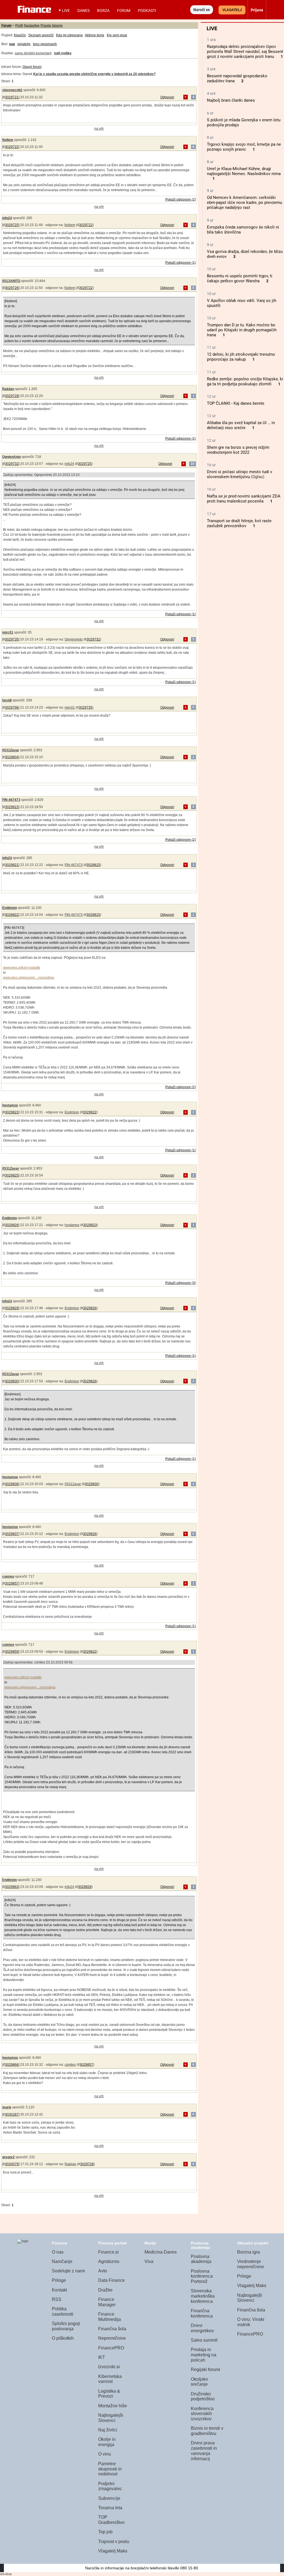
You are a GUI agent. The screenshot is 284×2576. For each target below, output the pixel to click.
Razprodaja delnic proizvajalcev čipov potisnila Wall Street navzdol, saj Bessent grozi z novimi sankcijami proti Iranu (245, 52)
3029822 (12, 915)
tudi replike (63, 53)
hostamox (10, 1105)
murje (7, 2107)
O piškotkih (63, 2338)
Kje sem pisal (117, 35)
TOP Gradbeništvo (111, 2520)
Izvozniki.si (109, 2367)
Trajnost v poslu (114, 2542)
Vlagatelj (232, 10)
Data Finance (111, 2280)
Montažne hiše (113, 2406)
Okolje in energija (107, 2442)
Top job (105, 2532)
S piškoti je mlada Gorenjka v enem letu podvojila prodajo (244, 122)
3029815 (12, 807)
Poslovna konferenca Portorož (202, 2276)
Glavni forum (32, 67)
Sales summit (204, 2340)
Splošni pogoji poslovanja (66, 2326)
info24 (7, 218)
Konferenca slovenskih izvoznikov (202, 2414)
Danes (83, 11)
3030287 (12, 2114)
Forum (124, 11)
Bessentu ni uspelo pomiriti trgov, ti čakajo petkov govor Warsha (240, 278)
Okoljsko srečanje (199, 2382)
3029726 (12, 288)
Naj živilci (108, 2430)
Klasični (20, 35)
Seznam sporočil (41, 35)
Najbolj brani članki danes (231, 100)
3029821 (12, 865)
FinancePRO (111, 2348)
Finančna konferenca (202, 2313)
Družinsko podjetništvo (203, 2396)
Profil (19, 25)
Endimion (10, 908)
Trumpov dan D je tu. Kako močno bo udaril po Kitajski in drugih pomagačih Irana (242, 330)
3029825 (12, 1175)
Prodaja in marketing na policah (204, 2355)
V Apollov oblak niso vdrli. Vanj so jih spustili (242, 303)
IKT (102, 2357)
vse (12, 44)
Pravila (46, 25)
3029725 (12, 225)
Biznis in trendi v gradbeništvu (207, 2431)
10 (192, 464)
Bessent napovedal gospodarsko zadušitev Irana (237, 78)
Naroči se (202, 10)
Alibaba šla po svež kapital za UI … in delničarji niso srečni (241, 425)
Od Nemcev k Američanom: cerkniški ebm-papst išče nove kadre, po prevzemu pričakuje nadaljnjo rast (244, 203)
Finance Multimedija (110, 2317)
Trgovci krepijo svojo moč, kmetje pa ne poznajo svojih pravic (244, 147)
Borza (103, 11)
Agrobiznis (109, 2261)
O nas (58, 2252)
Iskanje (57, 25)
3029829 (12, 1308)
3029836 (12, 1484)
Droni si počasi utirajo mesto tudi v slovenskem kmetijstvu (239, 474)
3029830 (12, 1381)
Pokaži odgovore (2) (181, 199)
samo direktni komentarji (33, 53)
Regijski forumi (206, 2369)
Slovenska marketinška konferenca (203, 2296)
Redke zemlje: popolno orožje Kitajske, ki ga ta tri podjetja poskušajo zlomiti (245, 381)
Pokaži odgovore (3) (181, 1283)
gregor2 (8, 2157)
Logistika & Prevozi (109, 2394)
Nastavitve (32, 25)
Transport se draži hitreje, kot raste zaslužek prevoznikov (239, 523)
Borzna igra (248, 2252)
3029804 (12, 757)
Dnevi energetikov (202, 2328)
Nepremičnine (112, 2338)
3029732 (12, 464)
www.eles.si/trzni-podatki (22, 968)
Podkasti (147, 11)
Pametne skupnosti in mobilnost (110, 2469)
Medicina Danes (161, 2252)
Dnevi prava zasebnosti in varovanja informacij (204, 2451)
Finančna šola (112, 2329)
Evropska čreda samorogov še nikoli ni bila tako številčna (243, 230)
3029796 (12, 708)
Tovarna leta (110, 2508)
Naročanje (62, 2261)
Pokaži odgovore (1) (181, 263)
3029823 (12, 1112)
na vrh (99, 129)
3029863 (12, 1887)
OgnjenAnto (12, 457)
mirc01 (8, 632)
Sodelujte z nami (68, 2271)
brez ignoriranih (45, 44)
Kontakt (59, 2290)
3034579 (12, 2164)
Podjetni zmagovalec (110, 2486)
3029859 (12, 1652)
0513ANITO (11, 281)
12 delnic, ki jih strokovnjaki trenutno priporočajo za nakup (241, 357)
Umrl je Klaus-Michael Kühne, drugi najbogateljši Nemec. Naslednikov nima (244, 171)
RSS (57, 2299)
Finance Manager (107, 2302)
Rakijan (8, 389)
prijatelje (24, 44)
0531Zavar (11, 750)
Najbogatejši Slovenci (111, 2418)
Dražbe (105, 2290)
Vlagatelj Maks (113, 2551)
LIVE (66, 11)
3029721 (12, 97)
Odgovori (167, 97)
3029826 (12, 1225)
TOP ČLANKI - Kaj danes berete (236, 403)
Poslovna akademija (201, 2259)
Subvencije (109, 2498)
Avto (103, 2271)
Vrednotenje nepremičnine (251, 2264)
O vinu (105, 2454)
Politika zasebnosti (63, 2311)
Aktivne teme (95, 35)
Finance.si (108, 2252)
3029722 (12, 147)
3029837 (12, 1534)
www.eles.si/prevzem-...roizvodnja (29, 978)
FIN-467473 (11, 800)
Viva (149, 2261)
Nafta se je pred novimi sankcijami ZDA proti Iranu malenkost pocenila (244, 499)
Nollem (8, 140)
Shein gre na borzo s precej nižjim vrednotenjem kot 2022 (238, 450)
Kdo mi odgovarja (69, 35)
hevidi (7, 700)
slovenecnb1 (12, 90)
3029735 (12, 639)
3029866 (12, 2065)
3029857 (12, 1583)
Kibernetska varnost (110, 2379)
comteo (8, 1577)
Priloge (59, 2280)
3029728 (12, 396)
